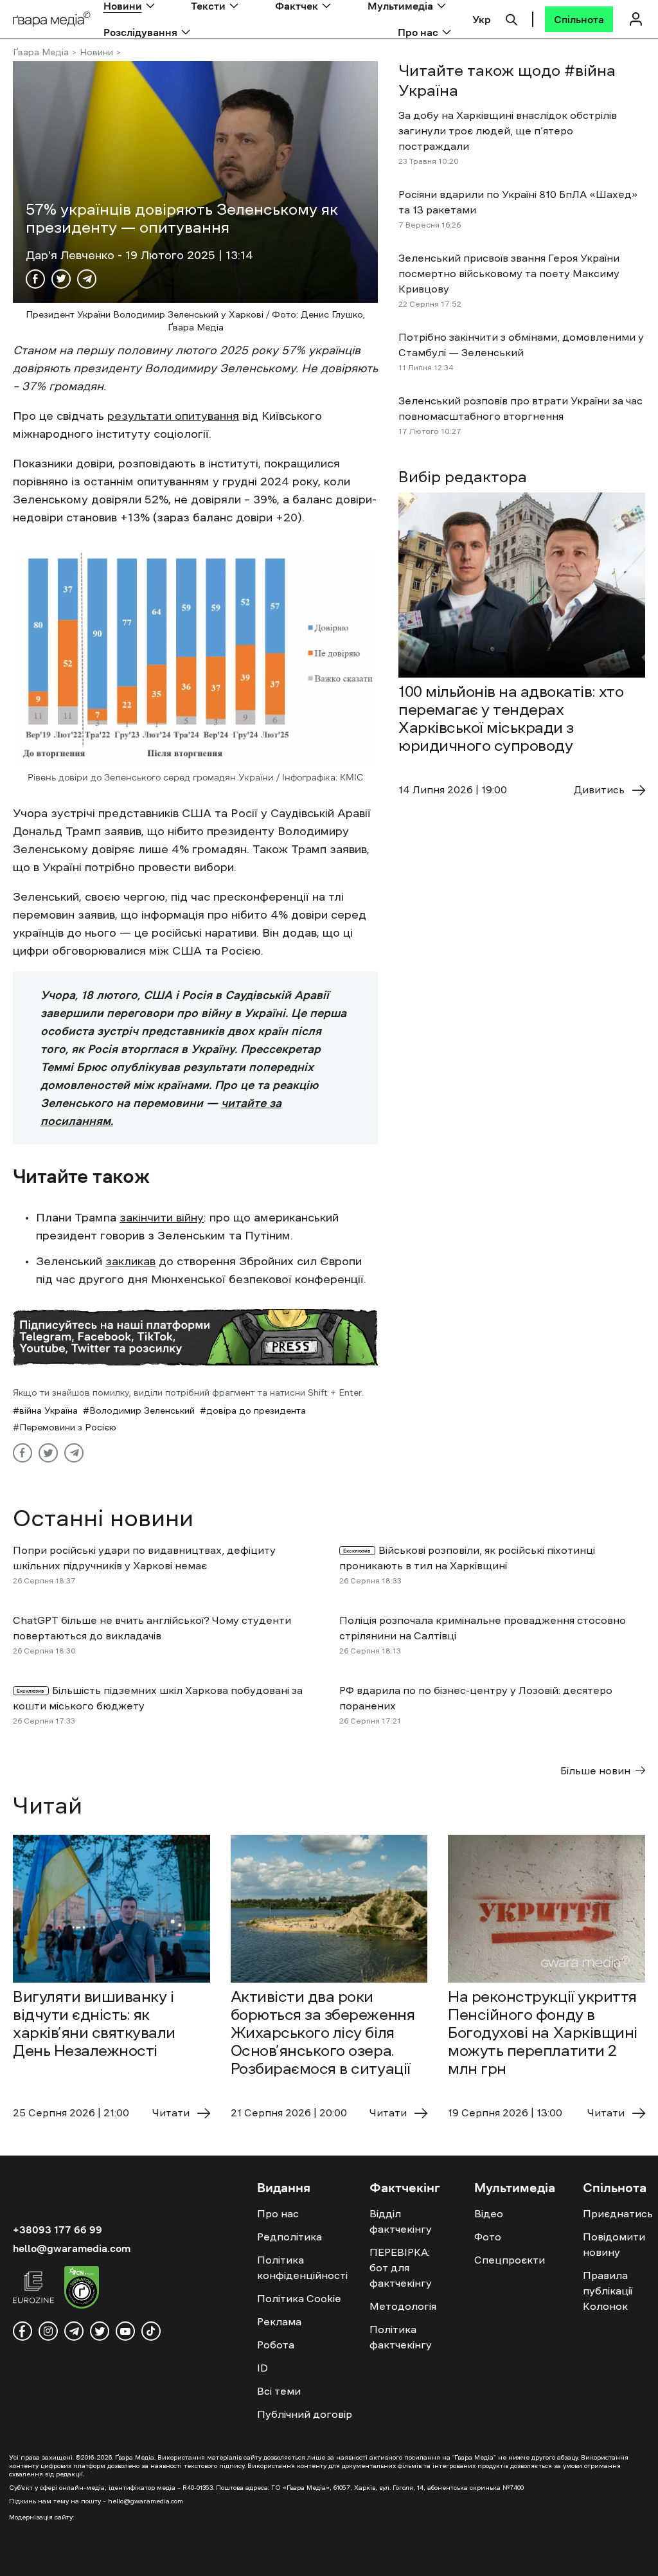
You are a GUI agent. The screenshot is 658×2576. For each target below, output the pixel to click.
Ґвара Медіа (41, 52)
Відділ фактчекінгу (401, 2221)
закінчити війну (162, 1218)
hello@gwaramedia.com (72, 2248)
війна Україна (49, 1410)
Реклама (279, 2321)
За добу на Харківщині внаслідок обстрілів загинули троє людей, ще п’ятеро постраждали (508, 131)
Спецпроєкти (510, 2260)
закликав (130, 1261)
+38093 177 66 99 (58, 2229)
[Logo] (52, 20)
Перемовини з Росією (68, 1427)
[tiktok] (151, 2331)
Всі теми (279, 2391)
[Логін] (636, 19)
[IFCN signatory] (82, 2289)
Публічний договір (305, 2414)
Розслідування (140, 32)
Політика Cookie (299, 2298)
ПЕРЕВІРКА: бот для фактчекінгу (401, 2267)
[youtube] (125, 2331)
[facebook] (22, 2331)
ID (262, 2368)
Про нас (418, 32)
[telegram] (74, 2331)
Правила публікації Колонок (608, 2291)
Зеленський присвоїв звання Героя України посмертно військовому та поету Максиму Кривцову (509, 273)
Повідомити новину (614, 2244)
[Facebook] (35, 279)
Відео (489, 2213)
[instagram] (48, 2331)
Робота (276, 2345)
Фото (488, 2237)
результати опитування (173, 416)
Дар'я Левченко (72, 255)
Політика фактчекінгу (401, 2337)
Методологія (403, 2306)
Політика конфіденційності (302, 2267)
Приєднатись (618, 2213)
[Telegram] (87, 279)
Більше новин (595, 1770)
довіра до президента (256, 1410)
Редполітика (289, 2237)
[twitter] (100, 2331)
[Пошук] (511, 18)
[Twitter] (61, 279)
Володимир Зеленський (142, 1410)
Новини (96, 52)
